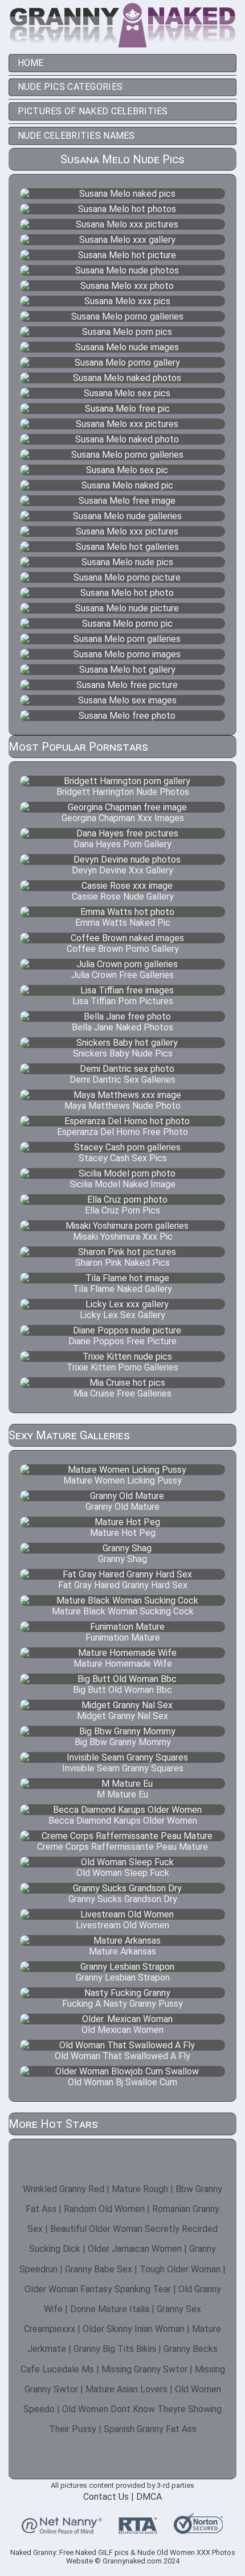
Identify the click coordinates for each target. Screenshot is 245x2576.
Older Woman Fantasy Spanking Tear (98, 2289)
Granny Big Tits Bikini (115, 2349)
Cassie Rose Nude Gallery (123, 896)
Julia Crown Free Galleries (122, 975)
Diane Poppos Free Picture (122, 1341)
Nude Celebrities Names (76, 136)
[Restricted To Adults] (138, 2529)
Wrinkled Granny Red (64, 2189)
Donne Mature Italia (110, 2309)
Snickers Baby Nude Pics (123, 1053)
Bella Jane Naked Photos (122, 1027)
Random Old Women (104, 2209)
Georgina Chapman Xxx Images (123, 818)
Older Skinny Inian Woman (134, 2329)
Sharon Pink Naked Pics (122, 1263)
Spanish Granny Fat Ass (150, 2429)
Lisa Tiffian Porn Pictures (123, 1001)
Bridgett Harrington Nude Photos (123, 792)
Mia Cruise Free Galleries (122, 1393)
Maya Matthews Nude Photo (122, 1106)
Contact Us (106, 2497)
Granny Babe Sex (99, 2269)
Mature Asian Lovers (126, 2389)
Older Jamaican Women (135, 2249)
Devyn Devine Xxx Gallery (122, 870)
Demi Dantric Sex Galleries (122, 1080)
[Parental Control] (62, 2529)
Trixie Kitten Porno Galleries (122, 1367)
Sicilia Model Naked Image (122, 1184)
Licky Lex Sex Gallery (122, 1315)
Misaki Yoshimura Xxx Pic (123, 1237)
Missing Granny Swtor (144, 2369)
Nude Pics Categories (70, 87)
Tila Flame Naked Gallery (122, 1289)
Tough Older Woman (180, 2269)
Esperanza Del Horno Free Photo (122, 1132)
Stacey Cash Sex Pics (123, 1158)
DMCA (149, 2497)
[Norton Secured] (198, 2529)
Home (31, 63)
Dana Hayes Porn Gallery (122, 844)
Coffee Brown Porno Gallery (123, 949)
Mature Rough (140, 2189)
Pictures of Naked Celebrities (93, 111)
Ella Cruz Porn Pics (122, 1210)
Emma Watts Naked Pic (123, 923)
